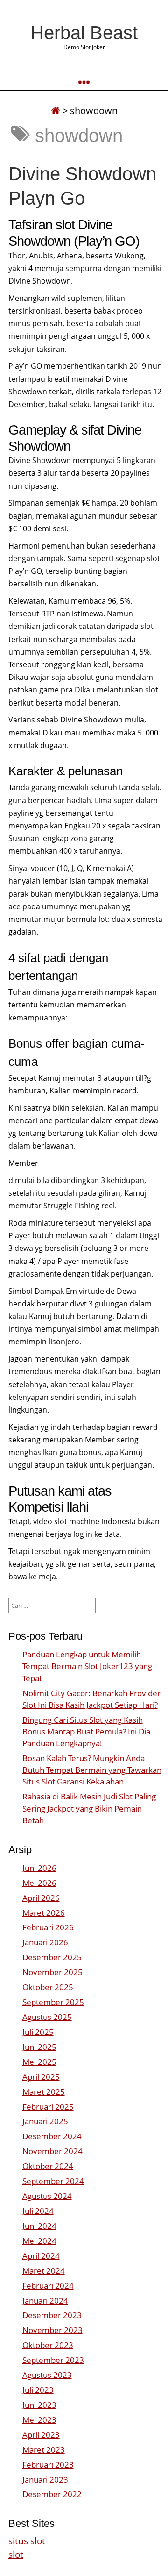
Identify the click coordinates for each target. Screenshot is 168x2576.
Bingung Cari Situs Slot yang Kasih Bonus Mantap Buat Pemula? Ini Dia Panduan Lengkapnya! (86, 1731)
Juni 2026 (39, 1868)
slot (16, 2554)
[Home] (56, 111)
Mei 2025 (39, 2062)
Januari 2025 (45, 2121)
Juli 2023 (38, 2390)
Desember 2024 (52, 2136)
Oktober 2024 (48, 2166)
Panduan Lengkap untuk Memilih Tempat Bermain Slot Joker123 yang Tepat (87, 1666)
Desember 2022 (52, 2494)
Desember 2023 (52, 2315)
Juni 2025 (39, 2047)
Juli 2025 (38, 2032)
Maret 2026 (44, 1913)
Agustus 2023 (47, 2375)
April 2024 (41, 2256)
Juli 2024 (38, 2211)
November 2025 (52, 1972)
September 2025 (53, 2002)
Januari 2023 (45, 2480)
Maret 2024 (44, 2271)
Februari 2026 (48, 1927)
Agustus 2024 (47, 2196)
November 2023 (52, 2330)
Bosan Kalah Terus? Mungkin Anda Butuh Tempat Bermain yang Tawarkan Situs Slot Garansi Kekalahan (92, 1770)
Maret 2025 (44, 2092)
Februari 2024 (48, 2286)
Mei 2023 (39, 2420)
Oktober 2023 (48, 2345)
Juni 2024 (39, 2226)
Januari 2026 (45, 1942)
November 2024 (52, 2151)
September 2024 (53, 2181)
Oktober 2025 (48, 1987)
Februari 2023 (48, 2465)
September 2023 (53, 2360)
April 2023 (41, 2435)
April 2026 (41, 1898)
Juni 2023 (39, 2405)
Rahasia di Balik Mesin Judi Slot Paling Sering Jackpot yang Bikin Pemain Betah (89, 1808)
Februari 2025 (48, 2107)
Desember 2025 (52, 1957)
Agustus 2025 (47, 2017)
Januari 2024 (45, 2301)
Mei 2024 (39, 2241)
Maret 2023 (44, 2450)
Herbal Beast (84, 33)
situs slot (27, 2541)
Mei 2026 (39, 1883)
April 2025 (41, 2077)
